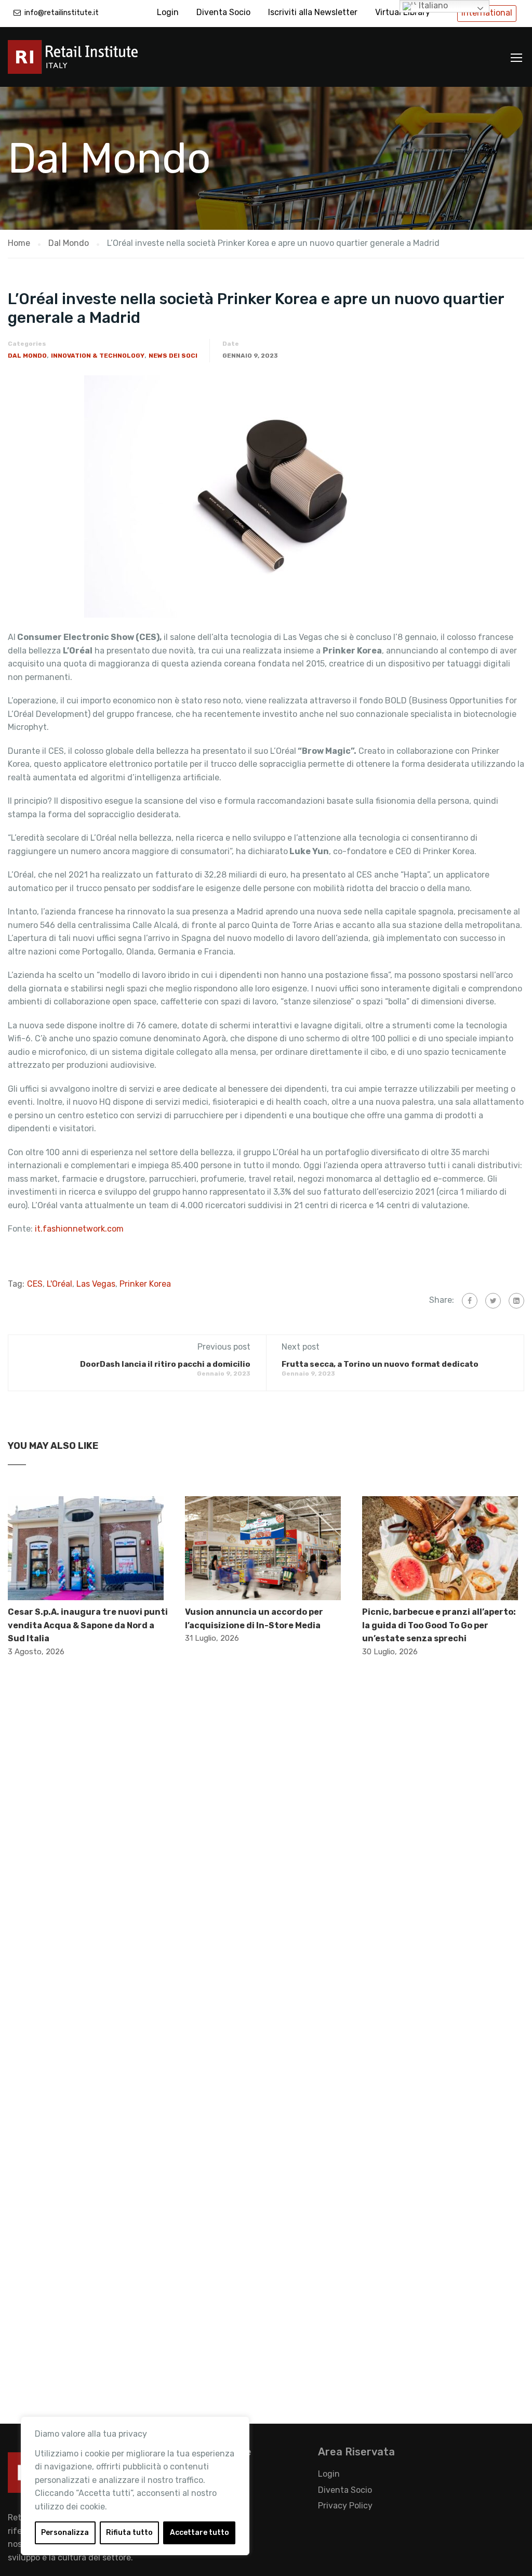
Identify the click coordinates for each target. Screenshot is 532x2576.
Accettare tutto (199, 2533)
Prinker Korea (145, 1284)
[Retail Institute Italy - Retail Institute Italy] (86, 62)
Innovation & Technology (98, 356)
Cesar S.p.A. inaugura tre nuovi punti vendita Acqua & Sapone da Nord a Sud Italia (88, 1625)
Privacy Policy (345, 2506)
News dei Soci (173, 356)
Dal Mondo (27, 356)
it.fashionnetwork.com (78, 1229)
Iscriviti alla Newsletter (313, 12)
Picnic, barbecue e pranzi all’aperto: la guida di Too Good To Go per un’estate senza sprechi (439, 1625)
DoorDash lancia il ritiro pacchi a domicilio (165, 1364)
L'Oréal (59, 1284)
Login (168, 12)
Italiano (432, 5)
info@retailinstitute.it (62, 13)
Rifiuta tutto (129, 2533)
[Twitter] (493, 1301)
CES (35, 1284)
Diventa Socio (223, 12)
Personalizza (65, 2533)
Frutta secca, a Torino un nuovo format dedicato (380, 1364)
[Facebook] (470, 1301)
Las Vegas (96, 1284)
